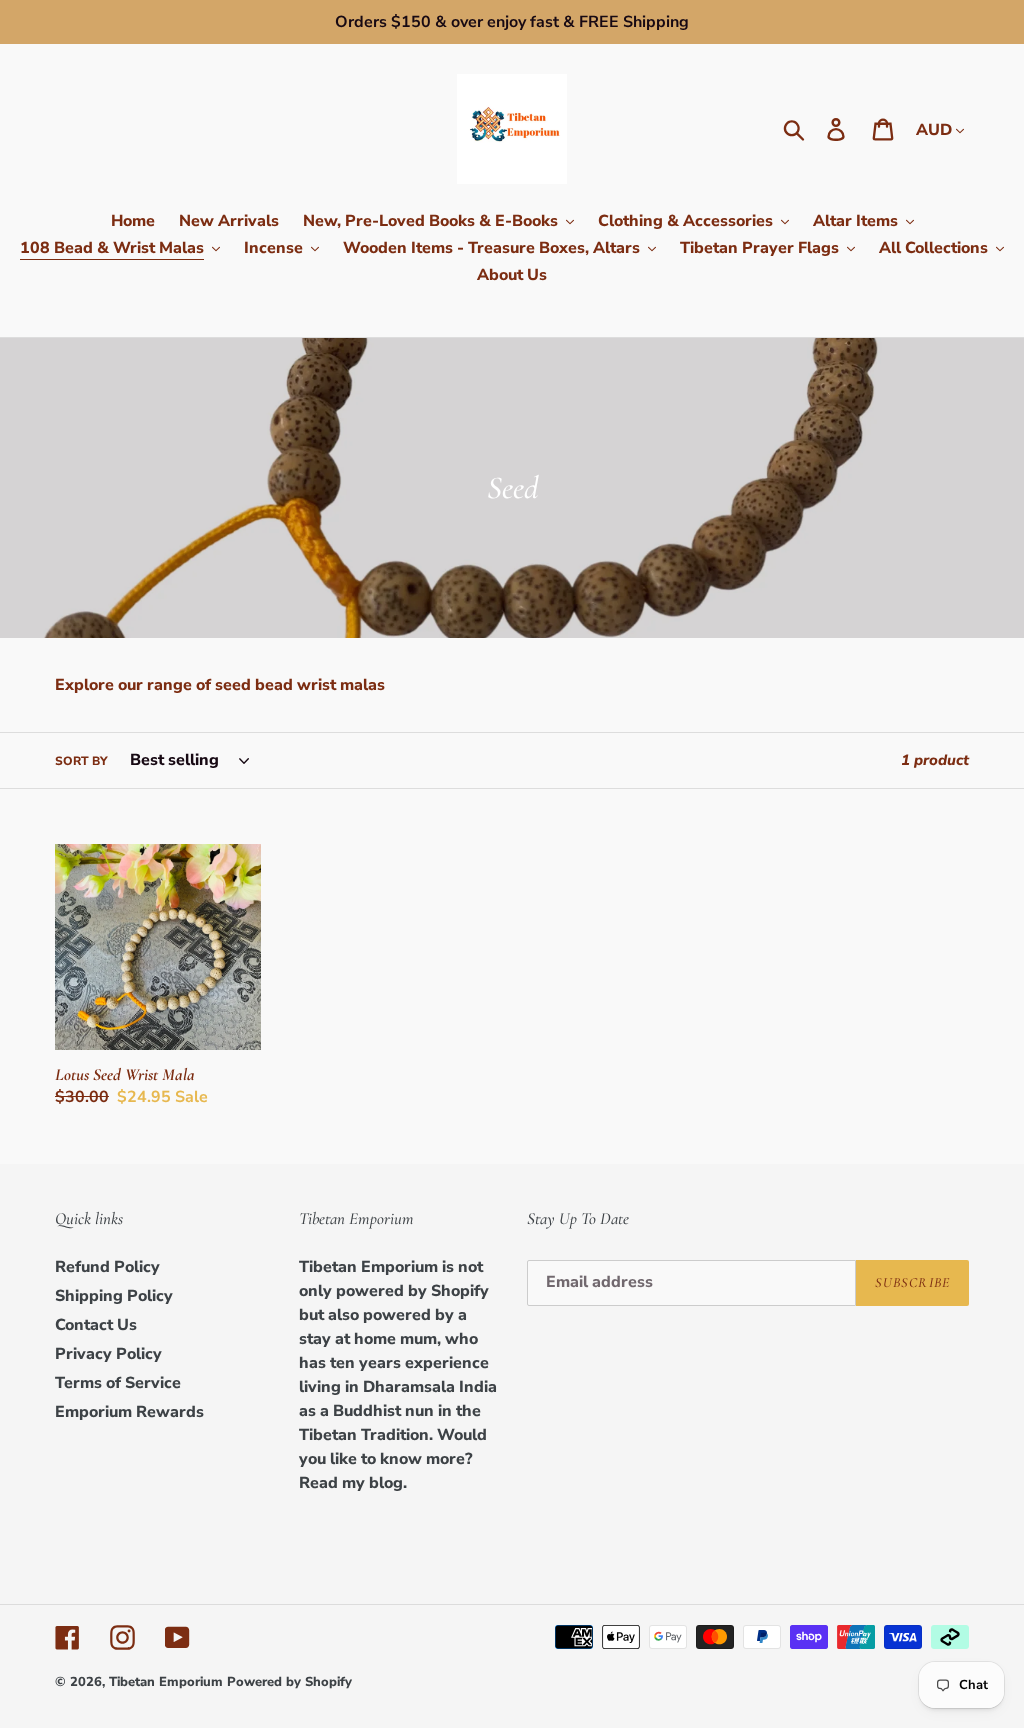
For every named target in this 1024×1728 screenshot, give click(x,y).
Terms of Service (118, 1383)
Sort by (81, 761)
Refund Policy (107, 1267)
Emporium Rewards (129, 1412)
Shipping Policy (114, 1296)
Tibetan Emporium (166, 1682)
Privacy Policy (108, 1354)
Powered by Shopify (289, 1682)
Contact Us (96, 1325)
